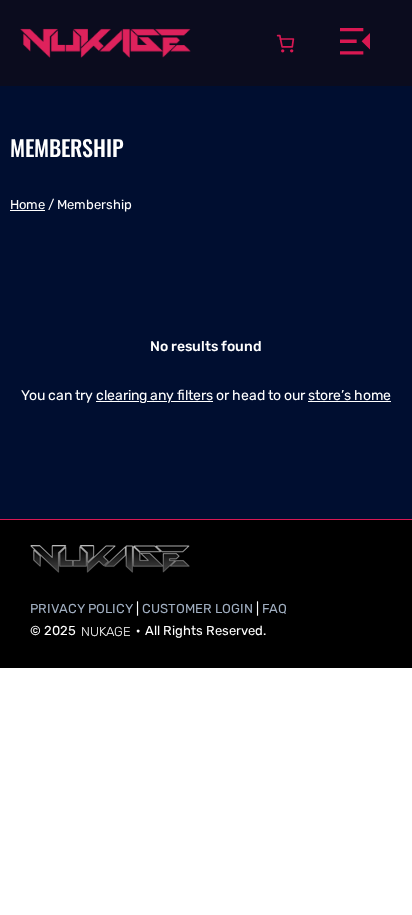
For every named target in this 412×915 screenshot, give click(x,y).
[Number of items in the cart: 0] (285, 43)
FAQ (274, 608)
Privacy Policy (81, 608)
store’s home (349, 395)
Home (27, 204)
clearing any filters (154, 395)
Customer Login (197, 608)
